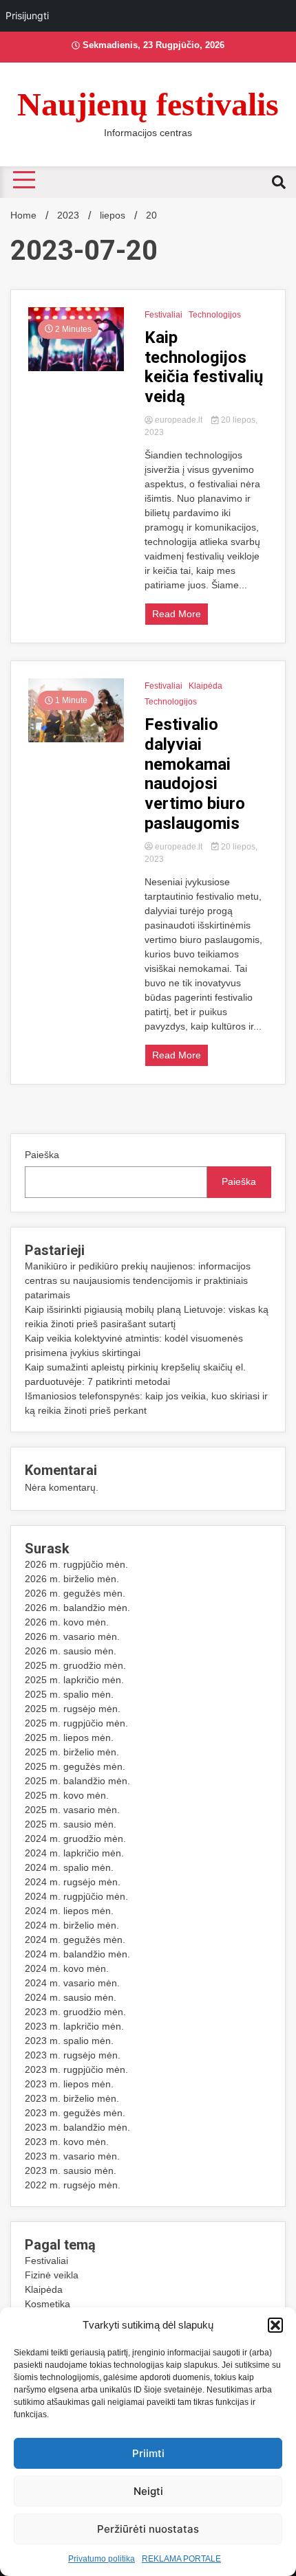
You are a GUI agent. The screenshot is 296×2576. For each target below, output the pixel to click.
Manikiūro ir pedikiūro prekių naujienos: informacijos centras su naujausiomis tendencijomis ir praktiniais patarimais (138, 1280)
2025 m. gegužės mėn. (75, 1766)
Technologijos (215, 315)
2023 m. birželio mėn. (72, 2098)
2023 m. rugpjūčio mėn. (76, 2069)
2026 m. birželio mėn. (72, 1579)
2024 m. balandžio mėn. (77, 1954)
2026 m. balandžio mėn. (77, 1608)
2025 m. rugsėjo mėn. (73, 1709)
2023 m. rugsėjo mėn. (73, 2055)
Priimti (148, 2453)
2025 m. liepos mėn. (69, 1737)
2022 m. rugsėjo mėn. (73, 2185)
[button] (275, 2325)
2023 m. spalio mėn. (69, 2041)
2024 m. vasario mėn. (72, 1983)
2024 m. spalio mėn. (69, 1867)
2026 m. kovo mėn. (67, 1622)
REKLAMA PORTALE (181, 2559)
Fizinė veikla (52, 2275)
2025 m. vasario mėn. (72, 1810)
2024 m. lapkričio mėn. (74, 1853)
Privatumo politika (102, 2559)
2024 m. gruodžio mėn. (75, 1839)
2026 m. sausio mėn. (71, 1651)
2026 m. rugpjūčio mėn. (76, 1564)
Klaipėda (205, 686)
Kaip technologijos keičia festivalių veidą (204, 367)
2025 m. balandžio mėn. (77, 1781)
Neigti (148, 2491)
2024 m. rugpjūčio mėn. (76, 1896)
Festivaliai (163, 315)
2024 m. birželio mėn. (72, 1925)
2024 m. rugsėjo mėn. (73, 1882)
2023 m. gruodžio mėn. (75, 2012)
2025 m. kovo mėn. (67, 1795)
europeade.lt (179, 420)
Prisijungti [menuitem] (27, 15)
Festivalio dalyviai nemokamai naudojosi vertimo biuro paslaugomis (195, 774)
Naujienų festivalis (148, 104)
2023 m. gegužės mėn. (75, 2113)
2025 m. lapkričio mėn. (74, 1680)
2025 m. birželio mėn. (72, 1752)
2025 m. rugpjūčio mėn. (76, 1723)
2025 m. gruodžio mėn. (75, 1665)
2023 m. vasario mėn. (72, 2156)
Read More (177, 614)
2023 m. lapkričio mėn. (74, 2026)
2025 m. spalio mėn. (69, 1694)
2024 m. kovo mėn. (67, 1968)
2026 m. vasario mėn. (72, 1636)
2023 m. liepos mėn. (69, 2084)
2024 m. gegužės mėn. (75, 1940)
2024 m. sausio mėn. (71, 1997)
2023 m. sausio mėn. (71, 2170)
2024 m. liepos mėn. (69, 1911)
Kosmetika (47, 2304)
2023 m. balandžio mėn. (77, 2127)
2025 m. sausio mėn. (71, 1824)
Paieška (42, 1155)
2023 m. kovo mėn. (67, 2142)
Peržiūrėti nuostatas (148, 2529)
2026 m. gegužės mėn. (75, 1593)
